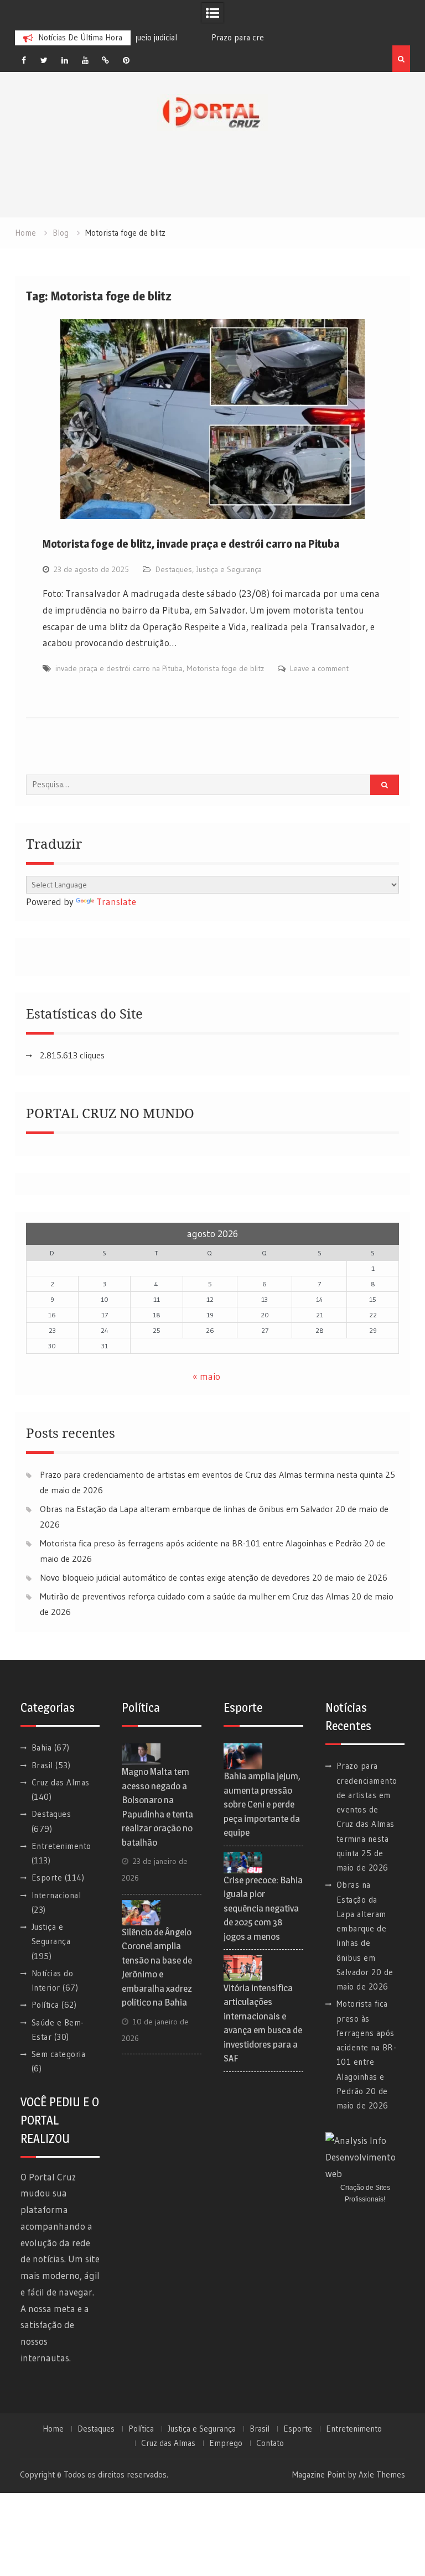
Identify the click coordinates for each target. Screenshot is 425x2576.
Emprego (226, 2443)
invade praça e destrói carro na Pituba (119, 668)
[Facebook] (24, 60)
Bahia (42, 1747)
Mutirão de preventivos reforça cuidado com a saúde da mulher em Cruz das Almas (195, 1596)
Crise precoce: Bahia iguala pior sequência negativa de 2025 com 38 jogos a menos (263, 1908)
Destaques (174, 569)
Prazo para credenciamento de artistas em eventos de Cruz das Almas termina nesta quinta (211, 1474)
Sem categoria (59, 2054)
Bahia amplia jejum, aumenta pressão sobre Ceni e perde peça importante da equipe (262, 1804)
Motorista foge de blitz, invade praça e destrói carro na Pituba (191, 544)
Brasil (42, 1765)
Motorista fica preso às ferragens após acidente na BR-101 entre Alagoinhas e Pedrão (201, 1543)
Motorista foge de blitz (225, 668)
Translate (116, 902)
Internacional (56, 1895)
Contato (270, 2443)
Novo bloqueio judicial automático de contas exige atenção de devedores (175, 1577)
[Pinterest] (126, 60)
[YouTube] (85, 60)
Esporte (47, 1878)
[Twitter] (44, 60)
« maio (206, 1376)
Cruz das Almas (61, 1782)
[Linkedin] (65, 60)
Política (45, 2005)
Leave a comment (319, 668)
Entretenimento (61, 1846)
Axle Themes (382, 2474)
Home (53, 2429)
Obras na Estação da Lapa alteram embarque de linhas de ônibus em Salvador (186, 1509)
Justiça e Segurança (229, 569)
